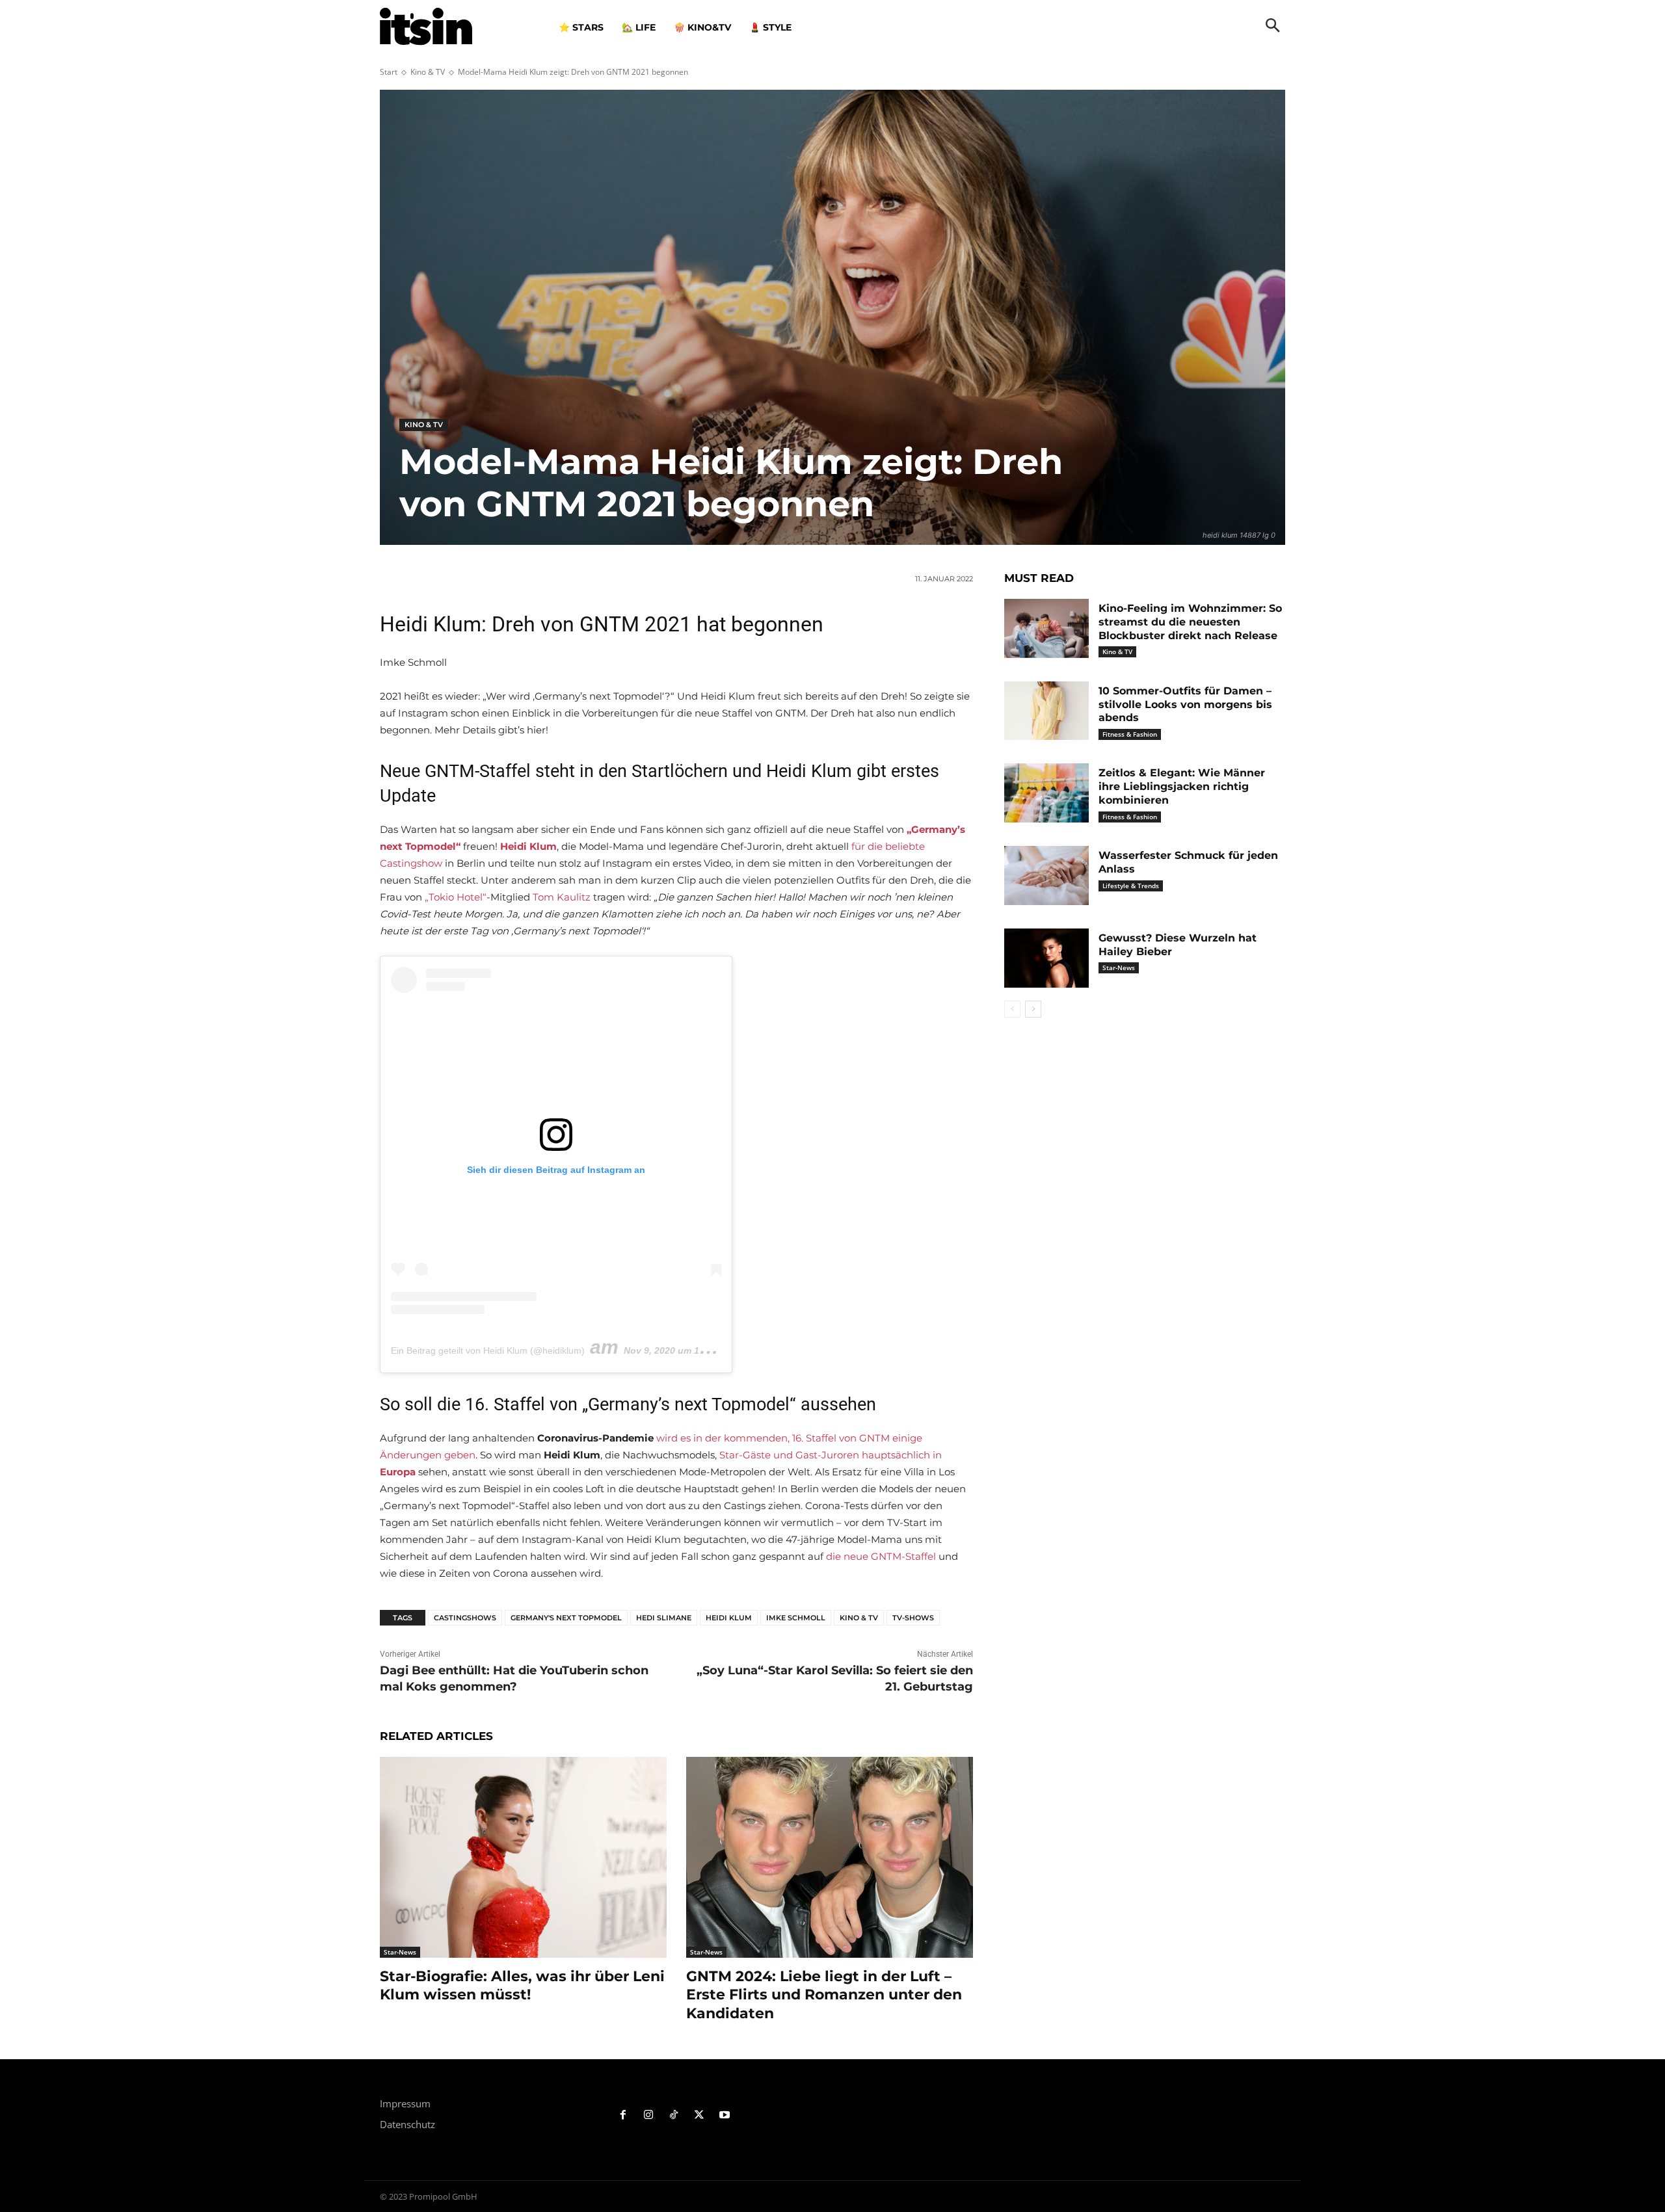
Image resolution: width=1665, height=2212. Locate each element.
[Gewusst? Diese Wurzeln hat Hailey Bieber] (1046, 958)
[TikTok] (674, 2115)
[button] (1273, 27)
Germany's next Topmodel (566, 1618)
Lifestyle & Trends (1131, 886)
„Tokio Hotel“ (456, 897)
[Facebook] (623, 2115)
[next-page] (1033, 1009)
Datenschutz (407, 2124)
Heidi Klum (729, 1618)
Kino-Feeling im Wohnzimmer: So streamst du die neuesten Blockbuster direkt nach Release (1190, 622)
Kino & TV (428, 72)
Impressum (405, 2103)
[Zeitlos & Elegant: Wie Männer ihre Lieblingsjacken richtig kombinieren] (1046, 793)
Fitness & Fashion (1130, 734)
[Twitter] (699, 2115)
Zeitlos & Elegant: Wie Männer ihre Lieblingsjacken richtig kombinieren (1182, 786)
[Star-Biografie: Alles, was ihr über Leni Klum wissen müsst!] (523, 1857)
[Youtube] (724, 2115)
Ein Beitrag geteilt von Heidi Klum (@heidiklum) (488, 1350)
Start (389, 72)
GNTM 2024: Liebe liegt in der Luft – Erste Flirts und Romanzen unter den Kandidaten (824, 1995)
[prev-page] (1012, 1009)
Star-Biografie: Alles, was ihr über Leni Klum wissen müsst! (522, 1986)
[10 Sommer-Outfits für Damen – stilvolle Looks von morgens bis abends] (1046, 711)
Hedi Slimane (664, 1618)
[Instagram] (649, 2115)
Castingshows (465, 1618)
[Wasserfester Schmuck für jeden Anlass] (1046, 876)
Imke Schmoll (796, 1618)
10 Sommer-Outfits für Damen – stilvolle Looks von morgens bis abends (1185, 704)
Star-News (400, 1952)
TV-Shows (913, 1618)
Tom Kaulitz (562, 897)
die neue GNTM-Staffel (881, 1556)
